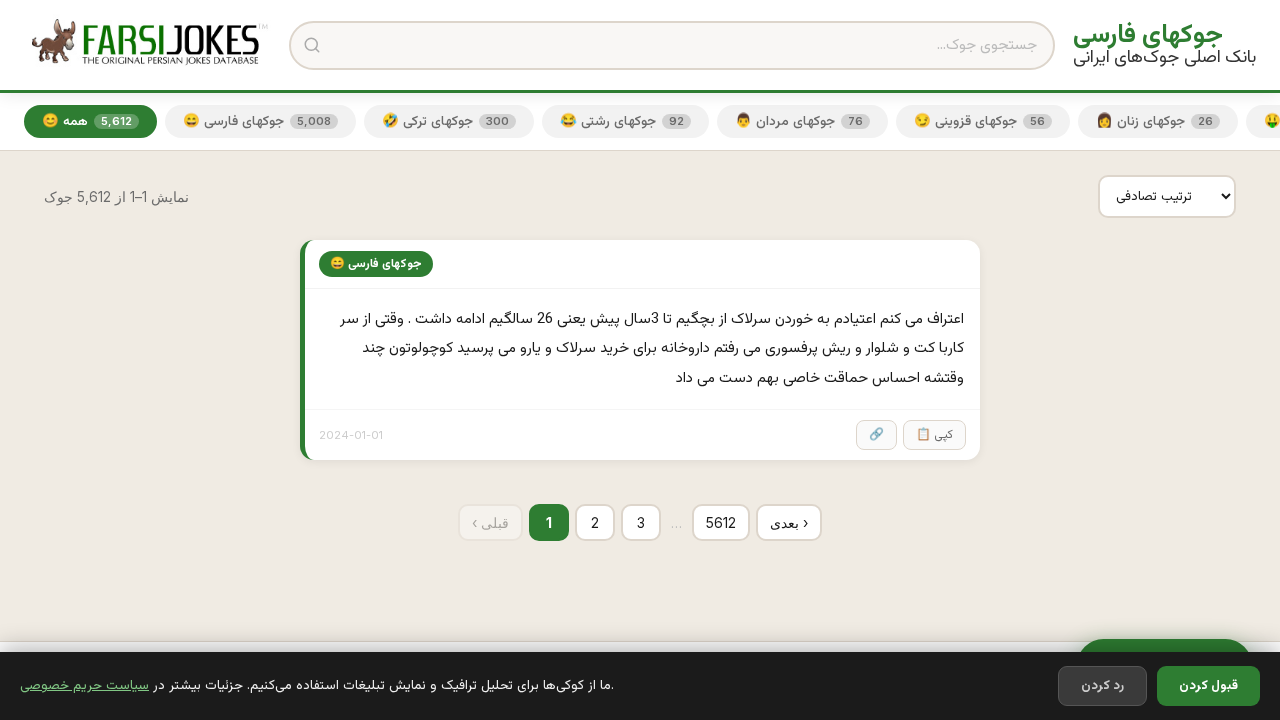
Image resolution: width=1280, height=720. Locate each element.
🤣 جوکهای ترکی (445, 121)
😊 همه (87, 121)
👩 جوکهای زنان (1154, 121)
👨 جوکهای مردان (799, 121)
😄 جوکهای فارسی (257, 121)
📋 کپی (934, 435)
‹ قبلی (490, 522)
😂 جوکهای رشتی (622, 121)
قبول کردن (1208, 686)
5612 (721, 522)
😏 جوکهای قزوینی (979, 121)
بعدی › (789, 522)
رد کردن (1102, 686)
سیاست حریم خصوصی (84, 685)
